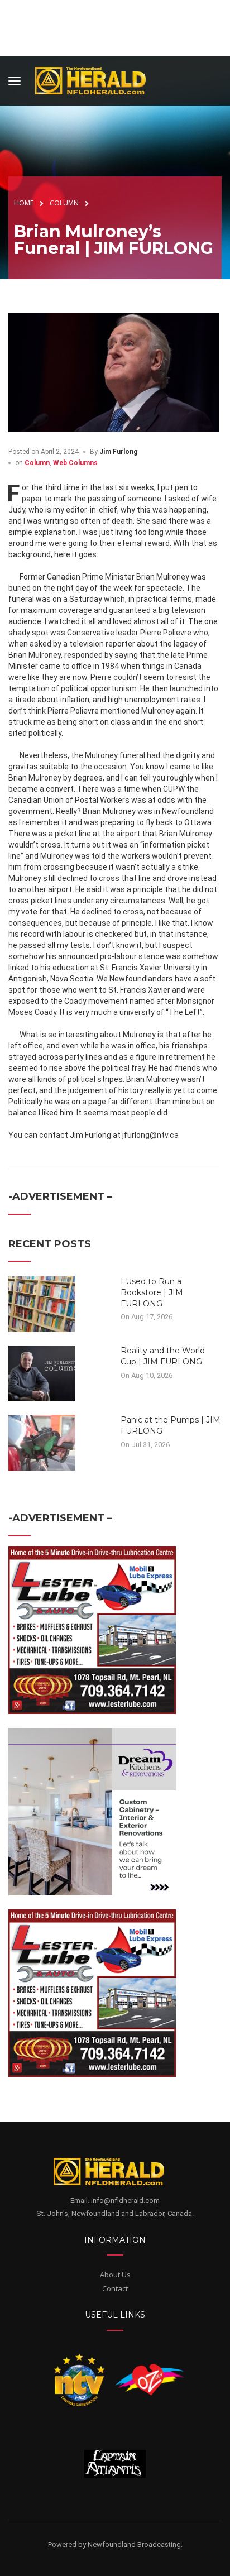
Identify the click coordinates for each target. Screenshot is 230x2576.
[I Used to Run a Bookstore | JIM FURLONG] (42, 1304)
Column (37, 463)
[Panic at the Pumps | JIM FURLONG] (42, 1442)
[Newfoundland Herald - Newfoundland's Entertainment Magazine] (97, 79)
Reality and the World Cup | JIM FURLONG (163, 1356)
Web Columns (75, 463)
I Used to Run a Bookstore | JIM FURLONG (152, 1292)
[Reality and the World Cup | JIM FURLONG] (42, 1373)
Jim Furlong (118, 452)
